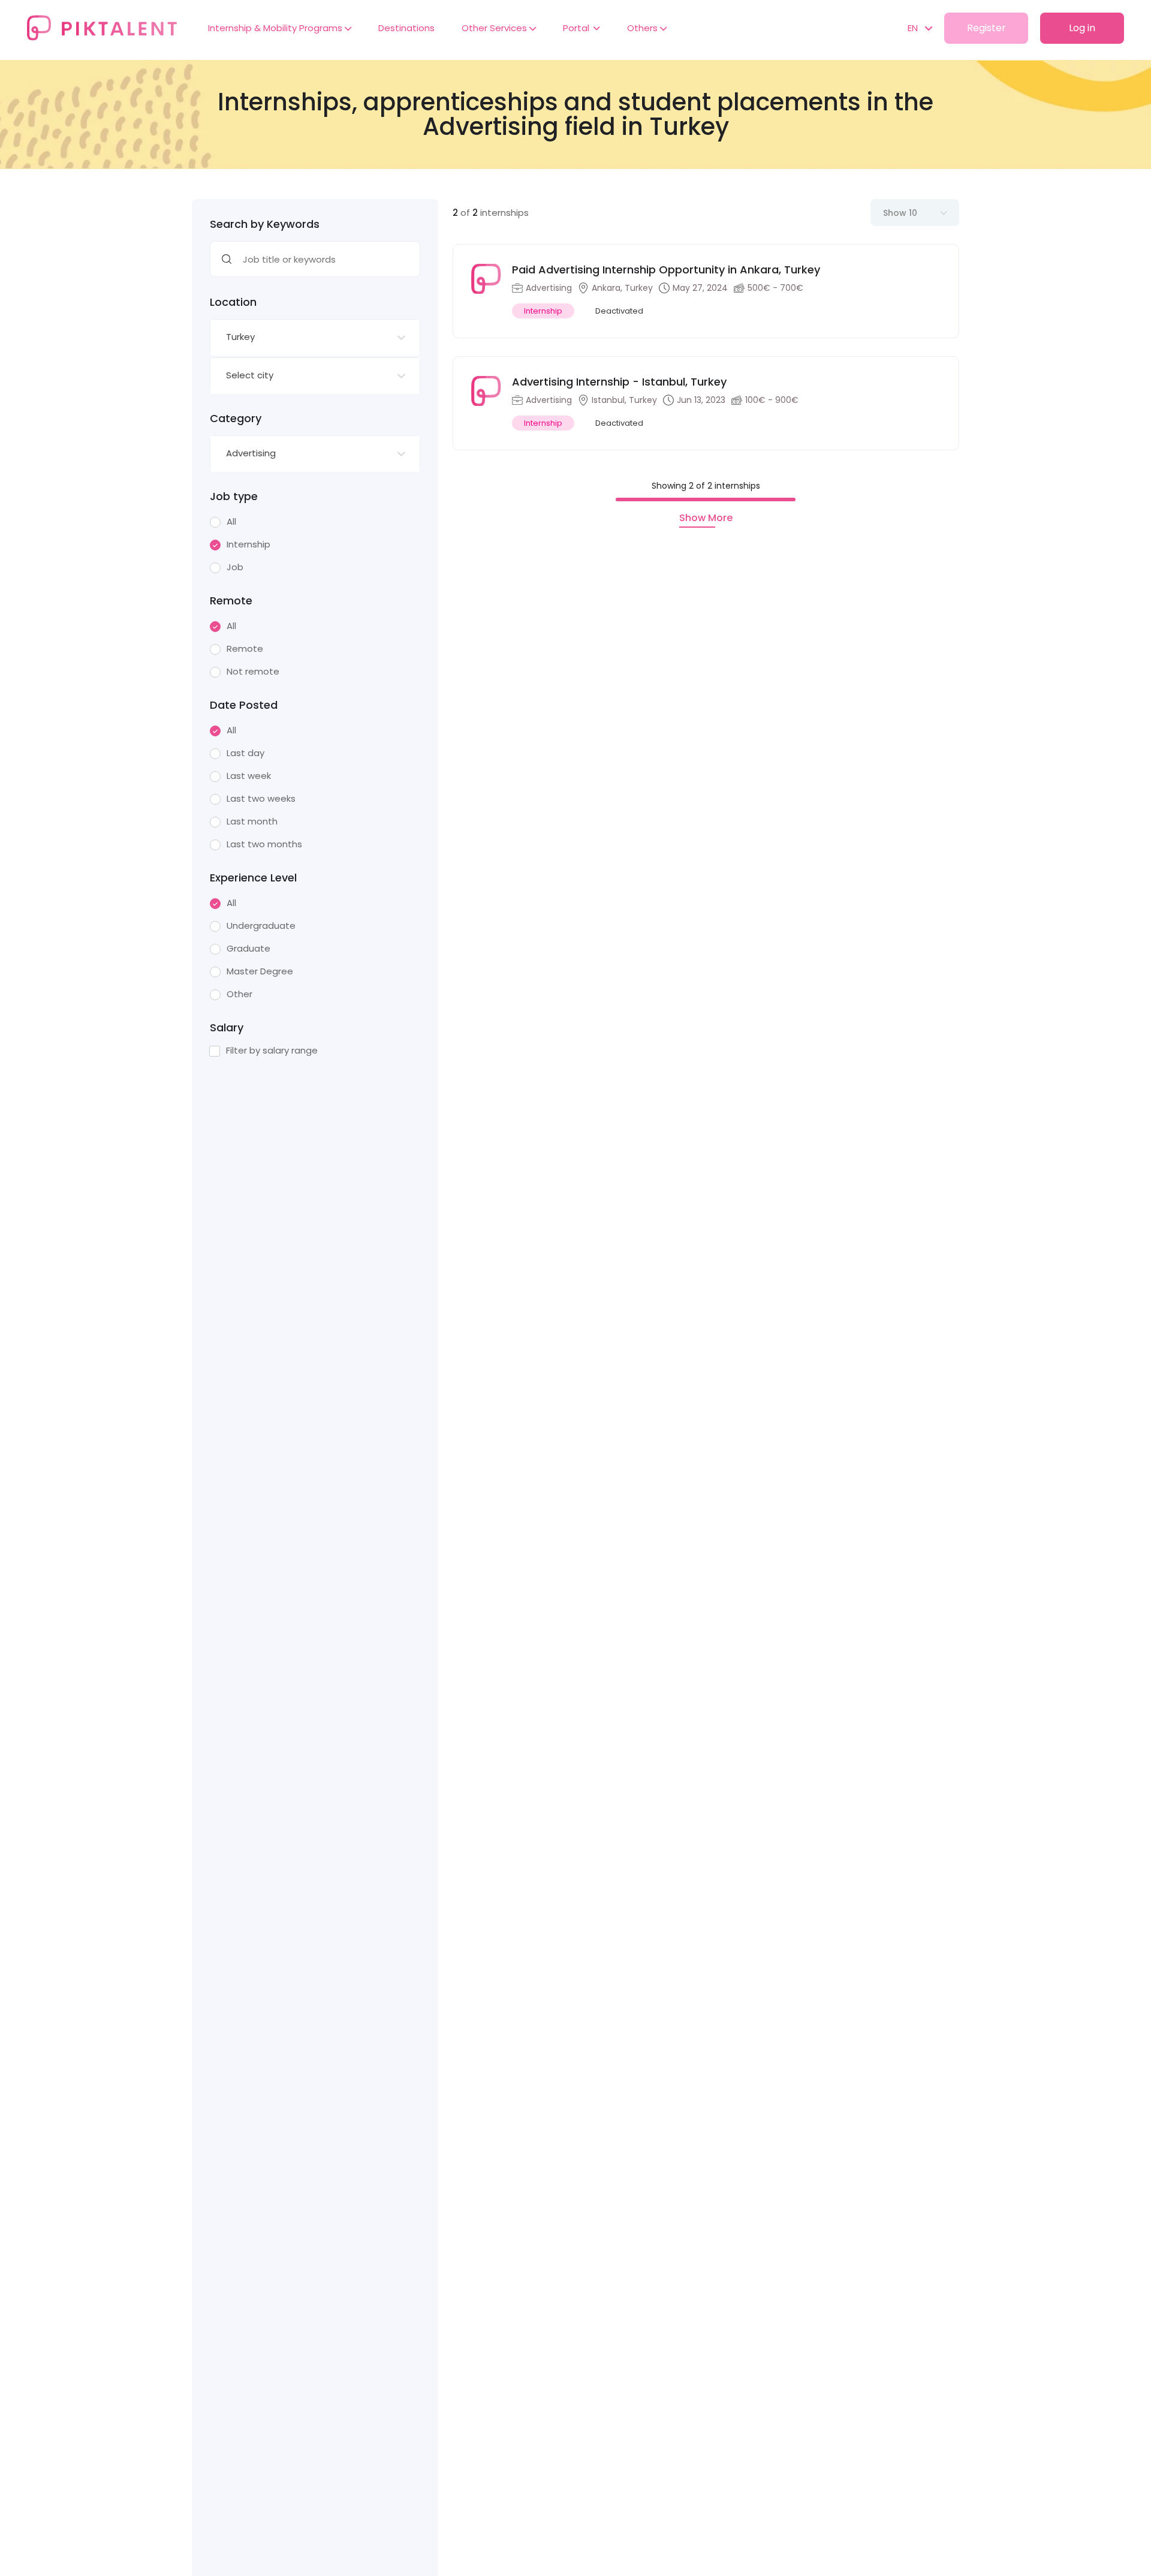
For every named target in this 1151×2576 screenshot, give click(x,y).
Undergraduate (261, 926)
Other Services (495, 28)
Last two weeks (261, 799)
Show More (706, 518)
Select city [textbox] (250, 375)
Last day (245, 753)
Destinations (406, 28)
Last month (252, 821)
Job (235, 567)
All (231, 522)
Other (239, 994)
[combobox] (315, 338)
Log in (1082, 28)
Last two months (264, 844)
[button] (914, 28)
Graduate (248, 949)
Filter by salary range (272, 1051)
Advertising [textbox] (251, 453)
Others (644, 28)
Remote (245, 649)
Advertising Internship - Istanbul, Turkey (619, 382)
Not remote (253, 672)
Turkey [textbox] (240, 337)
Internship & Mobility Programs (276, 28)
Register (986, 28)
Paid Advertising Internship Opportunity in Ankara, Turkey (666, 270)
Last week (249, 776)
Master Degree (260, 971)
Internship (248, 544)
